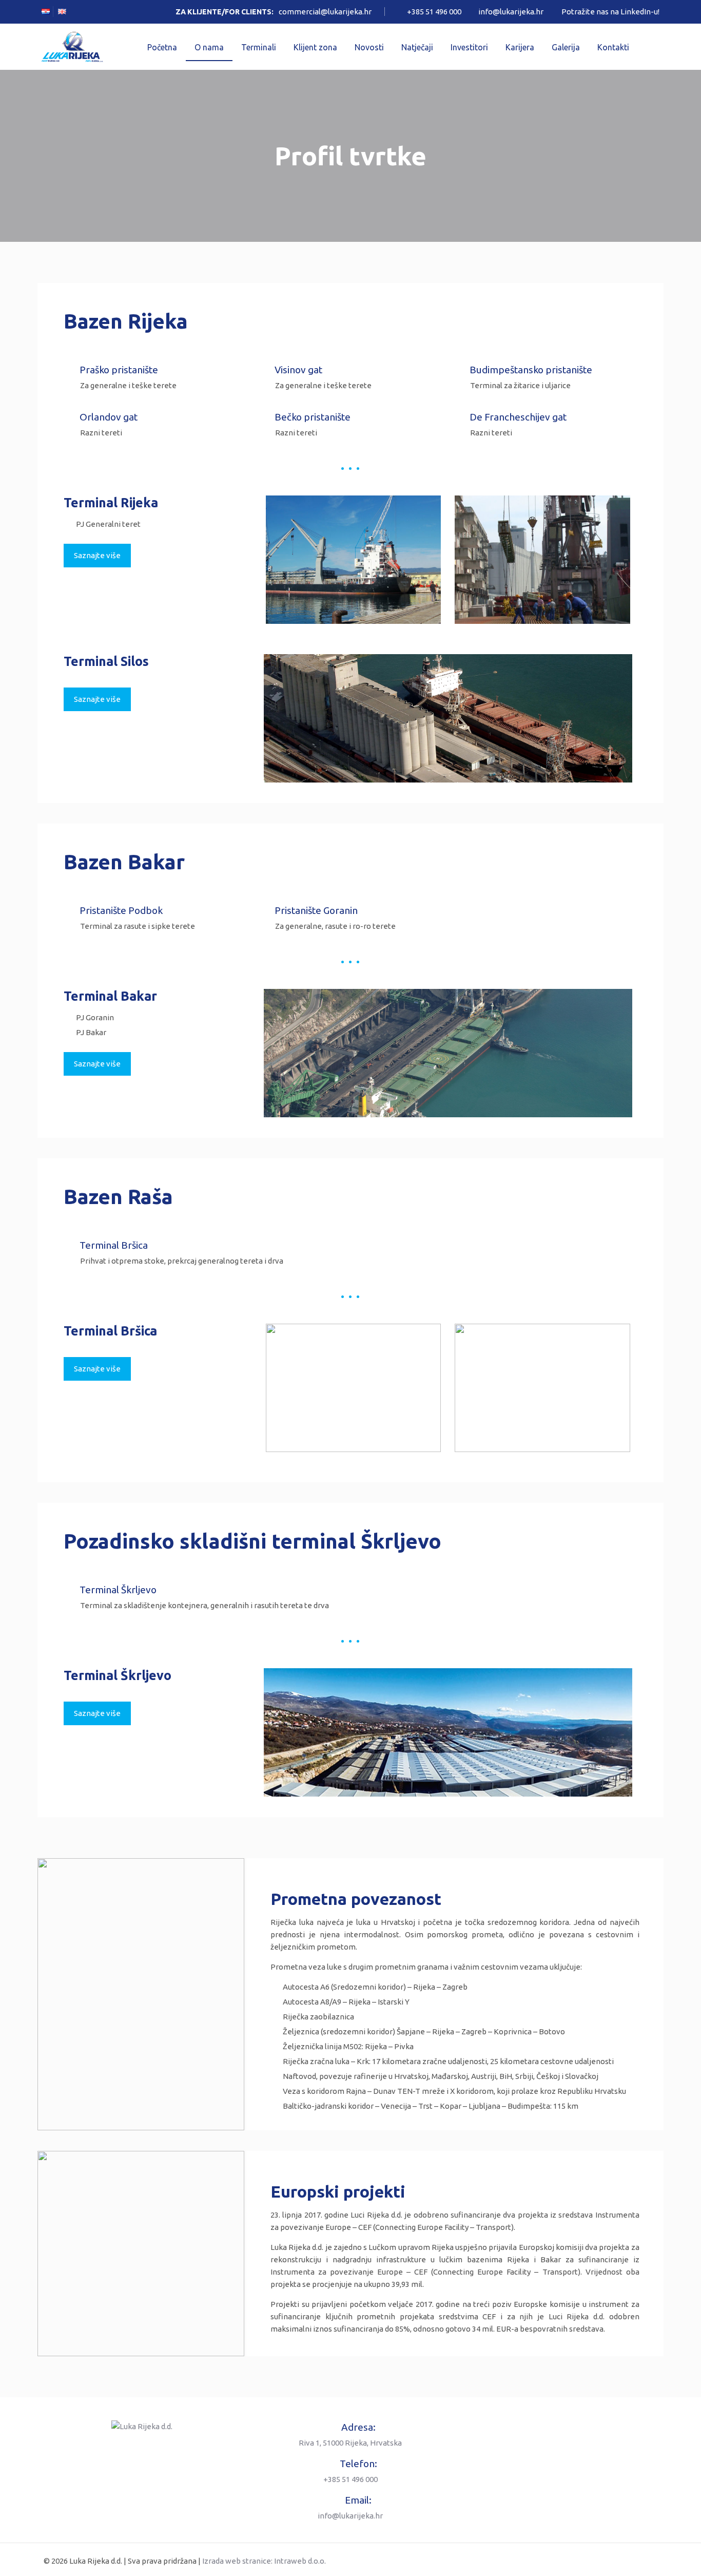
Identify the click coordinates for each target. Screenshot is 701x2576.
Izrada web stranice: (237, 2561)
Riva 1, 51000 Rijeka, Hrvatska (350, 2443)
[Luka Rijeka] (72, 47)
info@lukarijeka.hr (511, 12)
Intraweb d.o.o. (300, 2561)
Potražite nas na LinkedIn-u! (610, 12)
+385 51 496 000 (434, 12)
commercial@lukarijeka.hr (325, 12)
